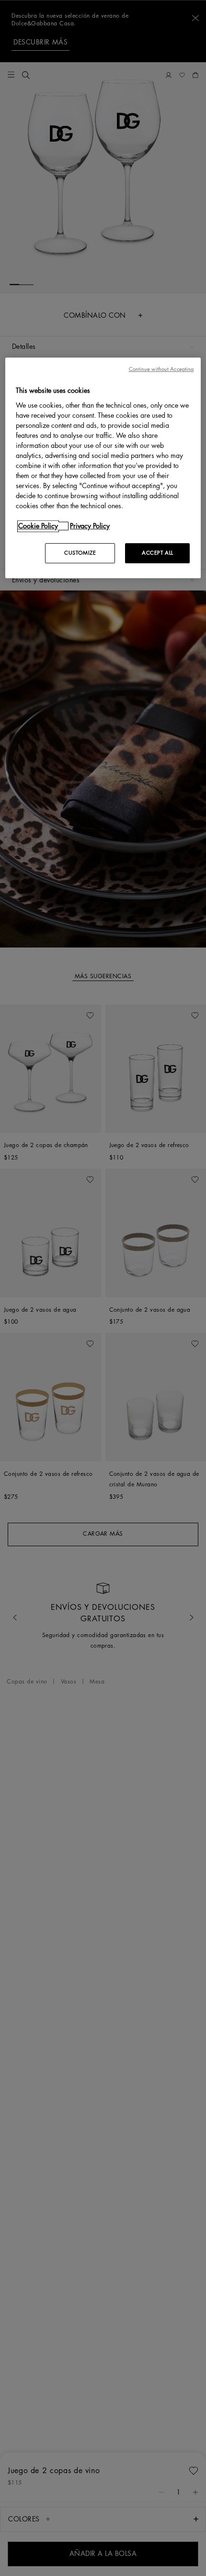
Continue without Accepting (161, 370)
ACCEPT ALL (158, 553)
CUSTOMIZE (80, 553)
